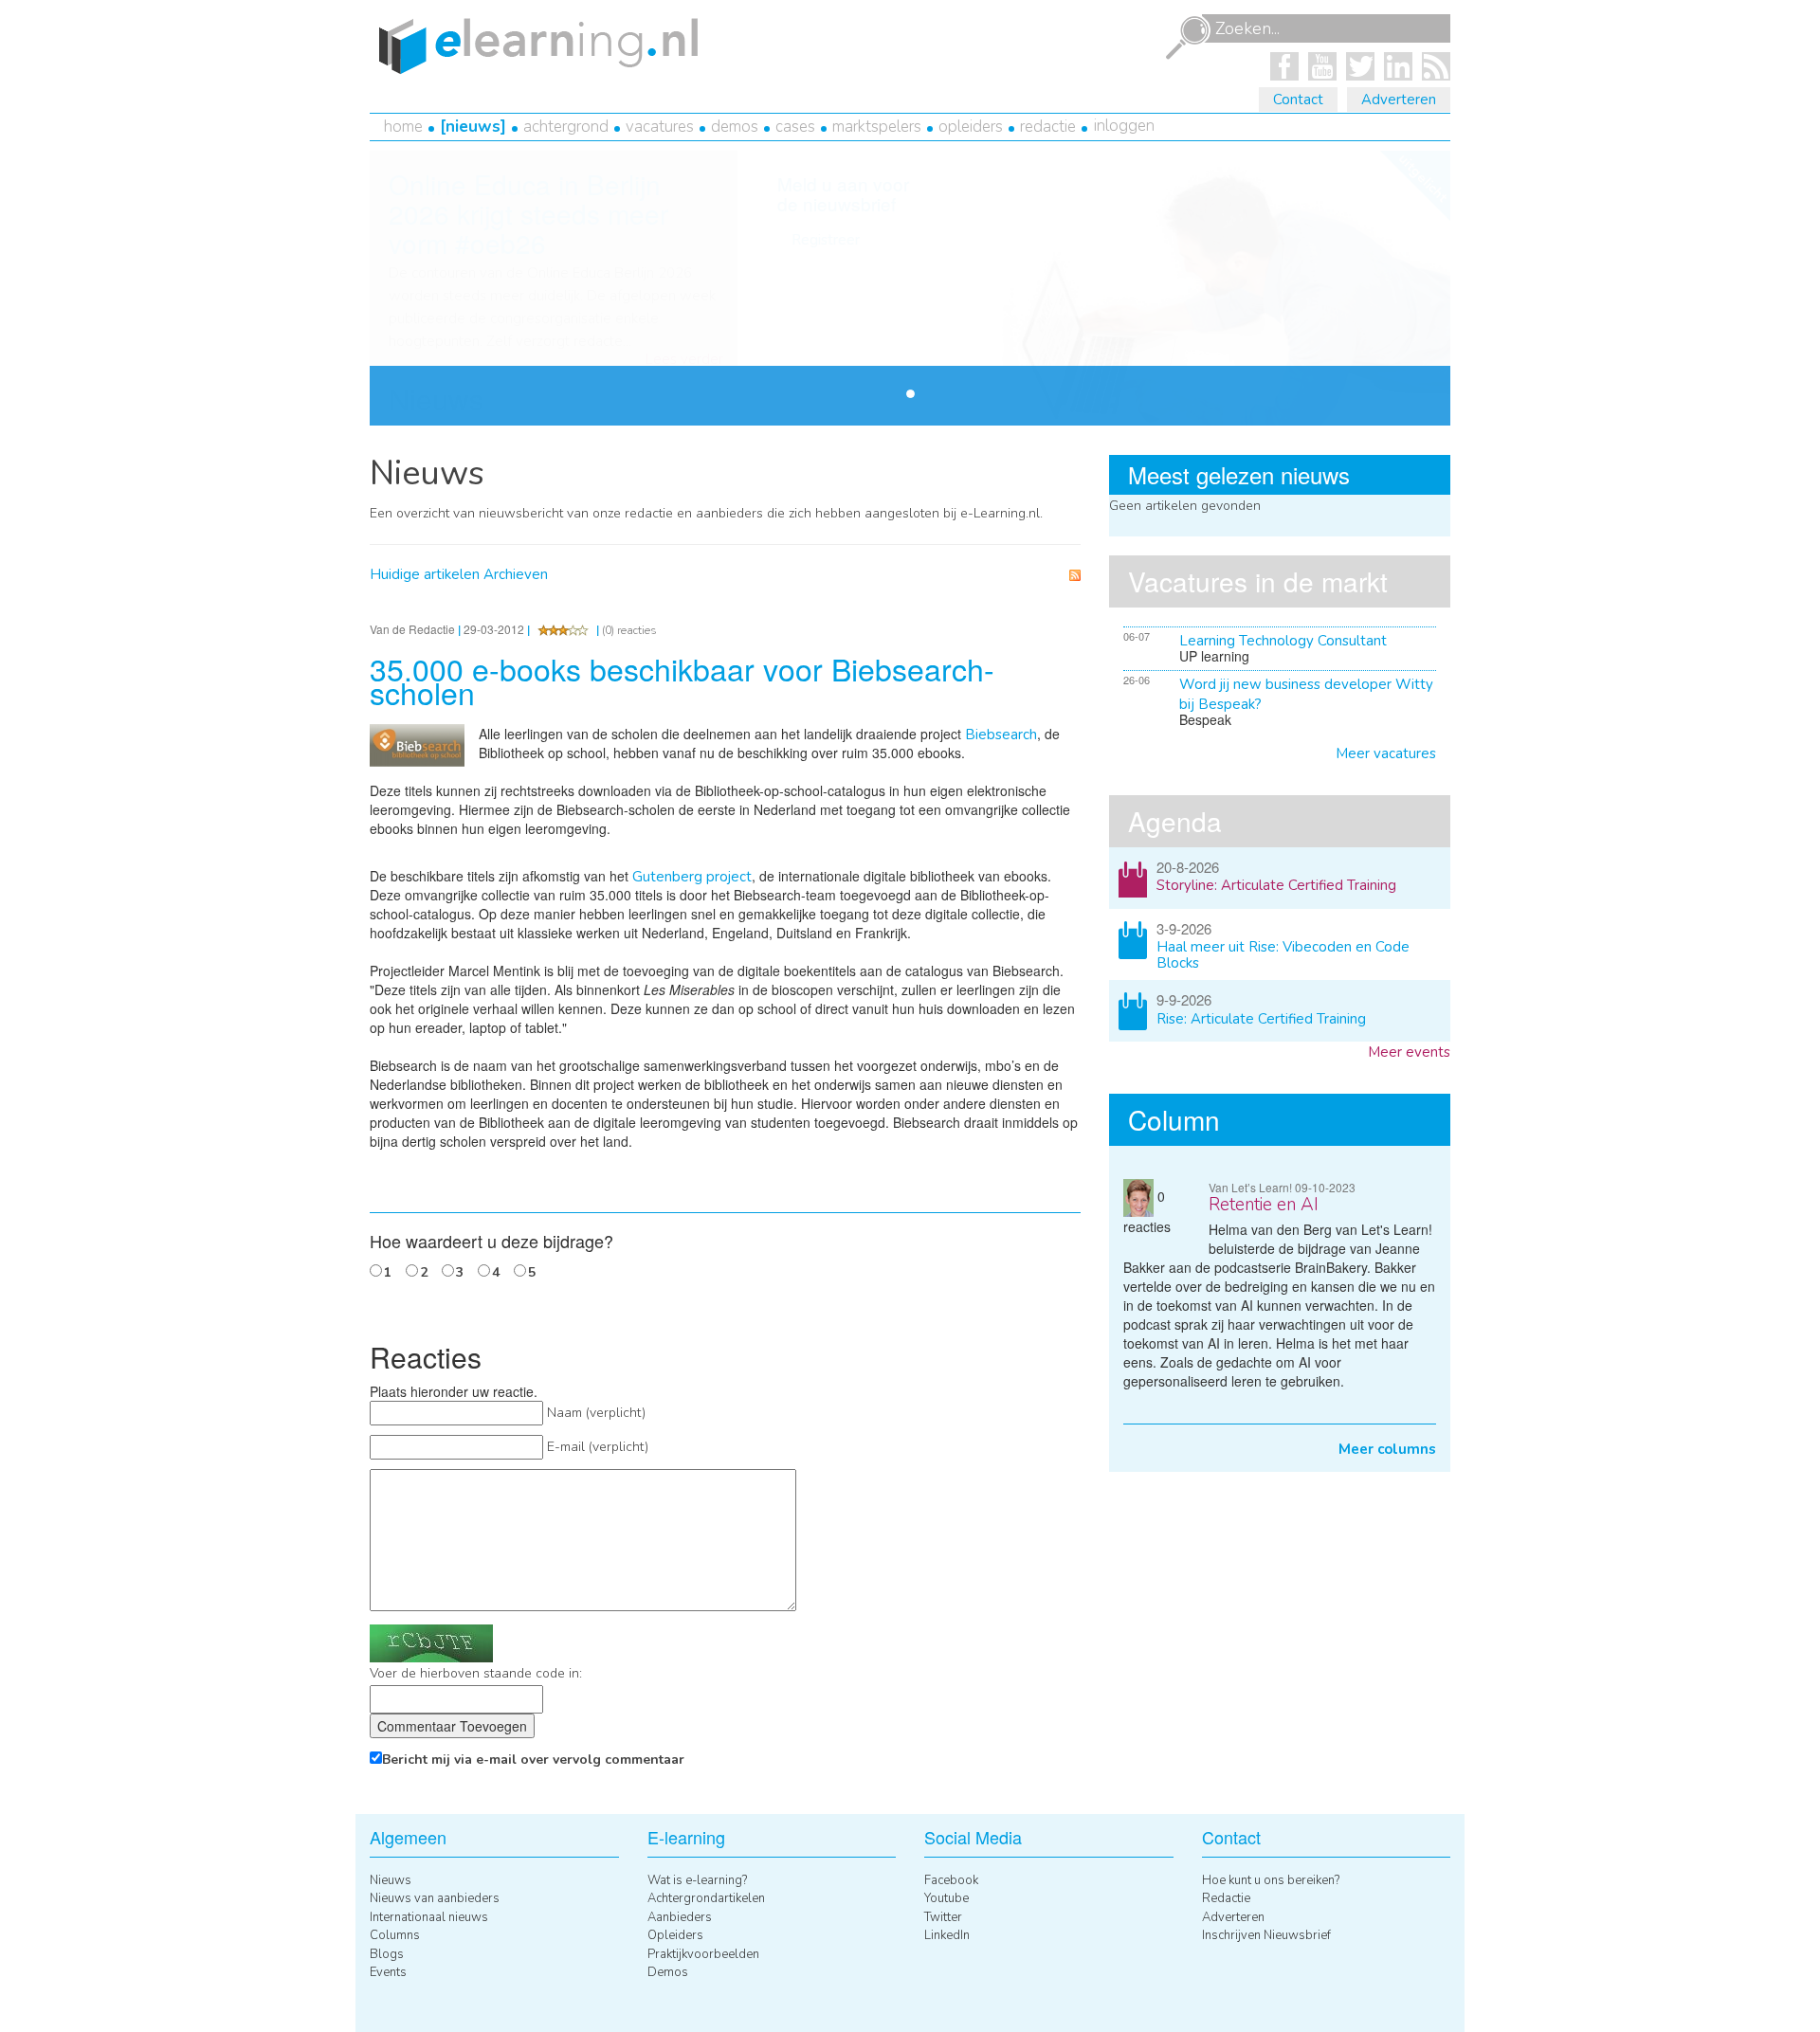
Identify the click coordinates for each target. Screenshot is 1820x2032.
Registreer (826, 240)
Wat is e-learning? (697, 1880)
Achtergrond (566, 127)
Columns (395, 1935)
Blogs (387, 1954)
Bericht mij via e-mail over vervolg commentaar (533, 1760)
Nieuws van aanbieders (435, 1898)
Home (403, 127)
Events (388, 1972)
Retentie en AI (1264, 1205)
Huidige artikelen (425, 574)
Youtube (946, 1898)
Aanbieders (680, 1917)
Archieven (516, 574)
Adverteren (1399, 100)
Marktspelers (877, 127)
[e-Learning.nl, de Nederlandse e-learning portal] (534, 45)
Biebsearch (1001, 735)
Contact (1298, 100)
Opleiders (971, 127)
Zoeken (1188, 38)
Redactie (1048, 127)
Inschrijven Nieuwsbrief (1266, 1935)
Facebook (951, 1880)
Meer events (1409, 1052)
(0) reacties (629, 630)
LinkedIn (947, 1935)
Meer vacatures (1386, 753)
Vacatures (660, 127)
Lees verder (684, 360)
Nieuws (473, 127)
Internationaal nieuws (429, 1917)
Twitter (943, 1917)
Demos (735, 127)
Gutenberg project (692, 877)
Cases (795, 127)
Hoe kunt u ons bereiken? (1271, 1880)
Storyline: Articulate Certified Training (1276, 885)
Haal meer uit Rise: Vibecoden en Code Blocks (1283, 955)
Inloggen (1124, 126)
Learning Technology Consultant (1283, 641)
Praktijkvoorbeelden (703, 1954)
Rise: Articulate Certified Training (1261, 1019)
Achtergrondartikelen (706, 1898)
